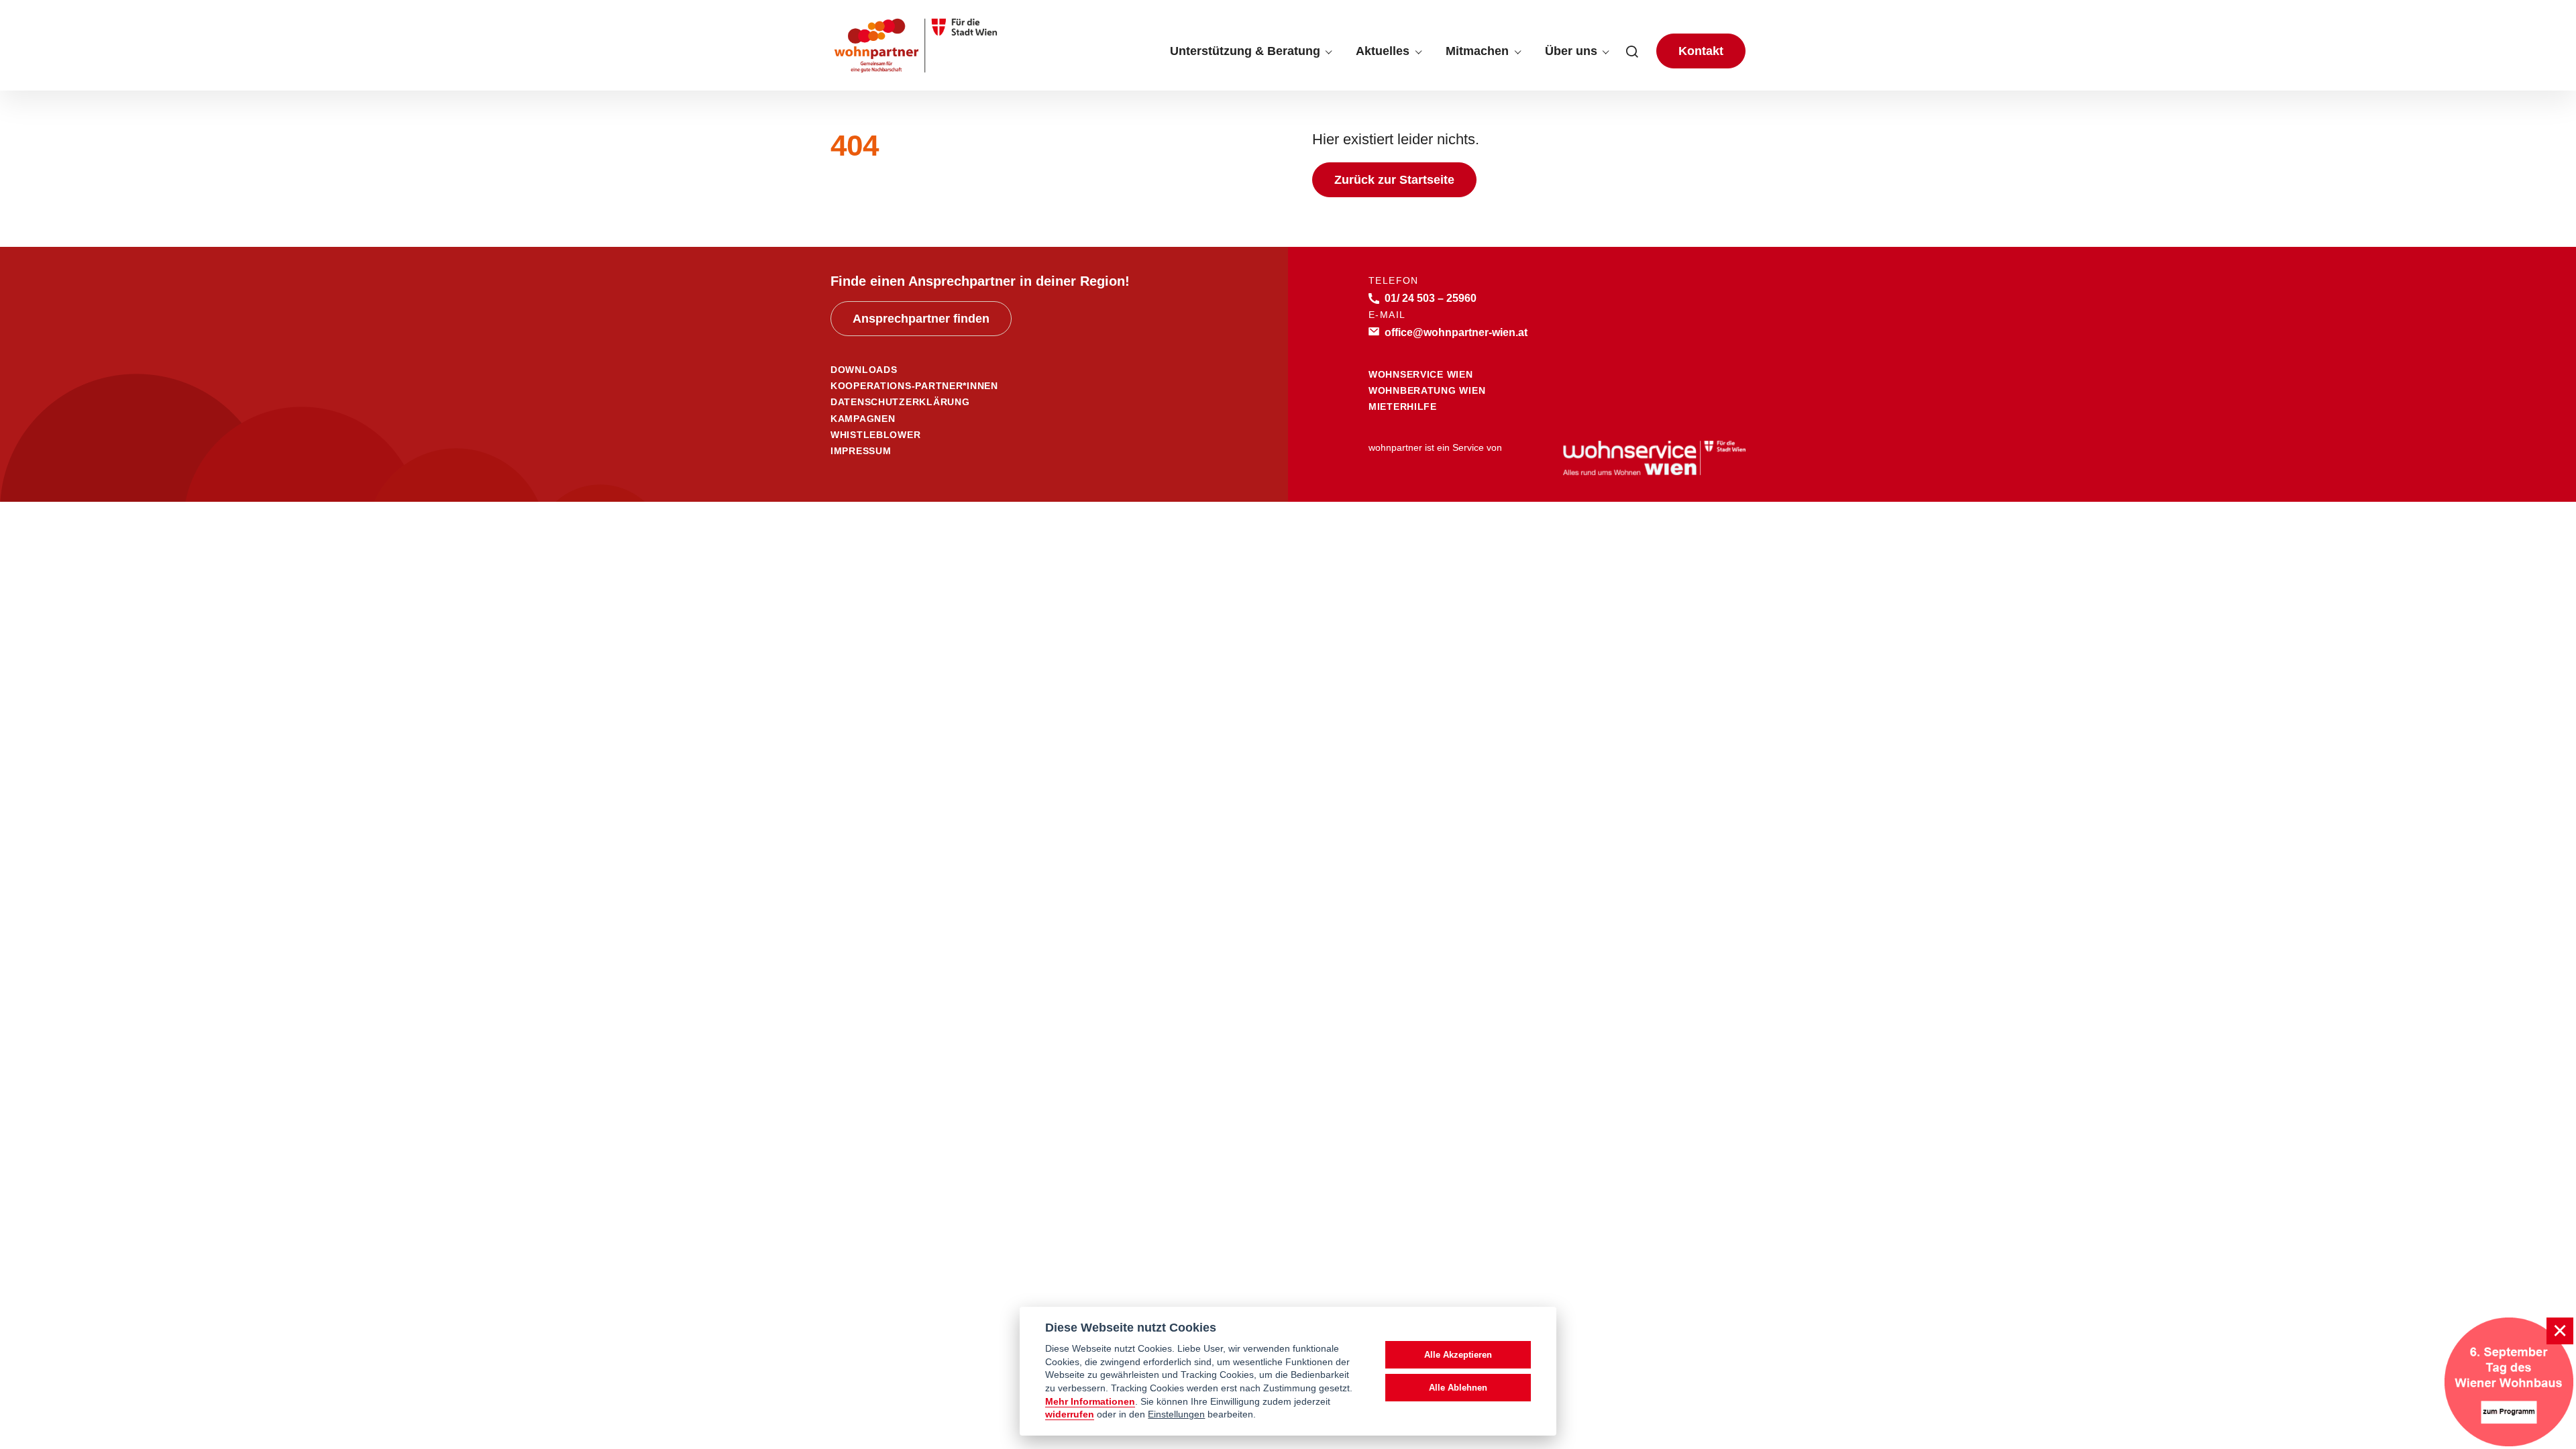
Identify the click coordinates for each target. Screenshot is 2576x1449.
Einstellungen (1176, 1414)
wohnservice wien (1421, 374)
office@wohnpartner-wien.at (1456, 332)
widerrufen (1070, 1414)
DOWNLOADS (864, 370)
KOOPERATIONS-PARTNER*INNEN (914, 386)
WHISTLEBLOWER (875, 435)
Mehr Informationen (1090, 1402)
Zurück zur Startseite (1394, 180)
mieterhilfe (1403, 407)
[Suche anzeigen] (1632, 51)
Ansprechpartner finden (921, 319)
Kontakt (1701, 51)
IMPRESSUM (861, 451)
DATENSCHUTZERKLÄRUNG (900, 402)
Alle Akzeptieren (1458, 1355)
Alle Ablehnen (1458, 1388)
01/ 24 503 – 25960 (1431, 298)
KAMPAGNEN (863, 419)
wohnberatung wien (1427, 390)
